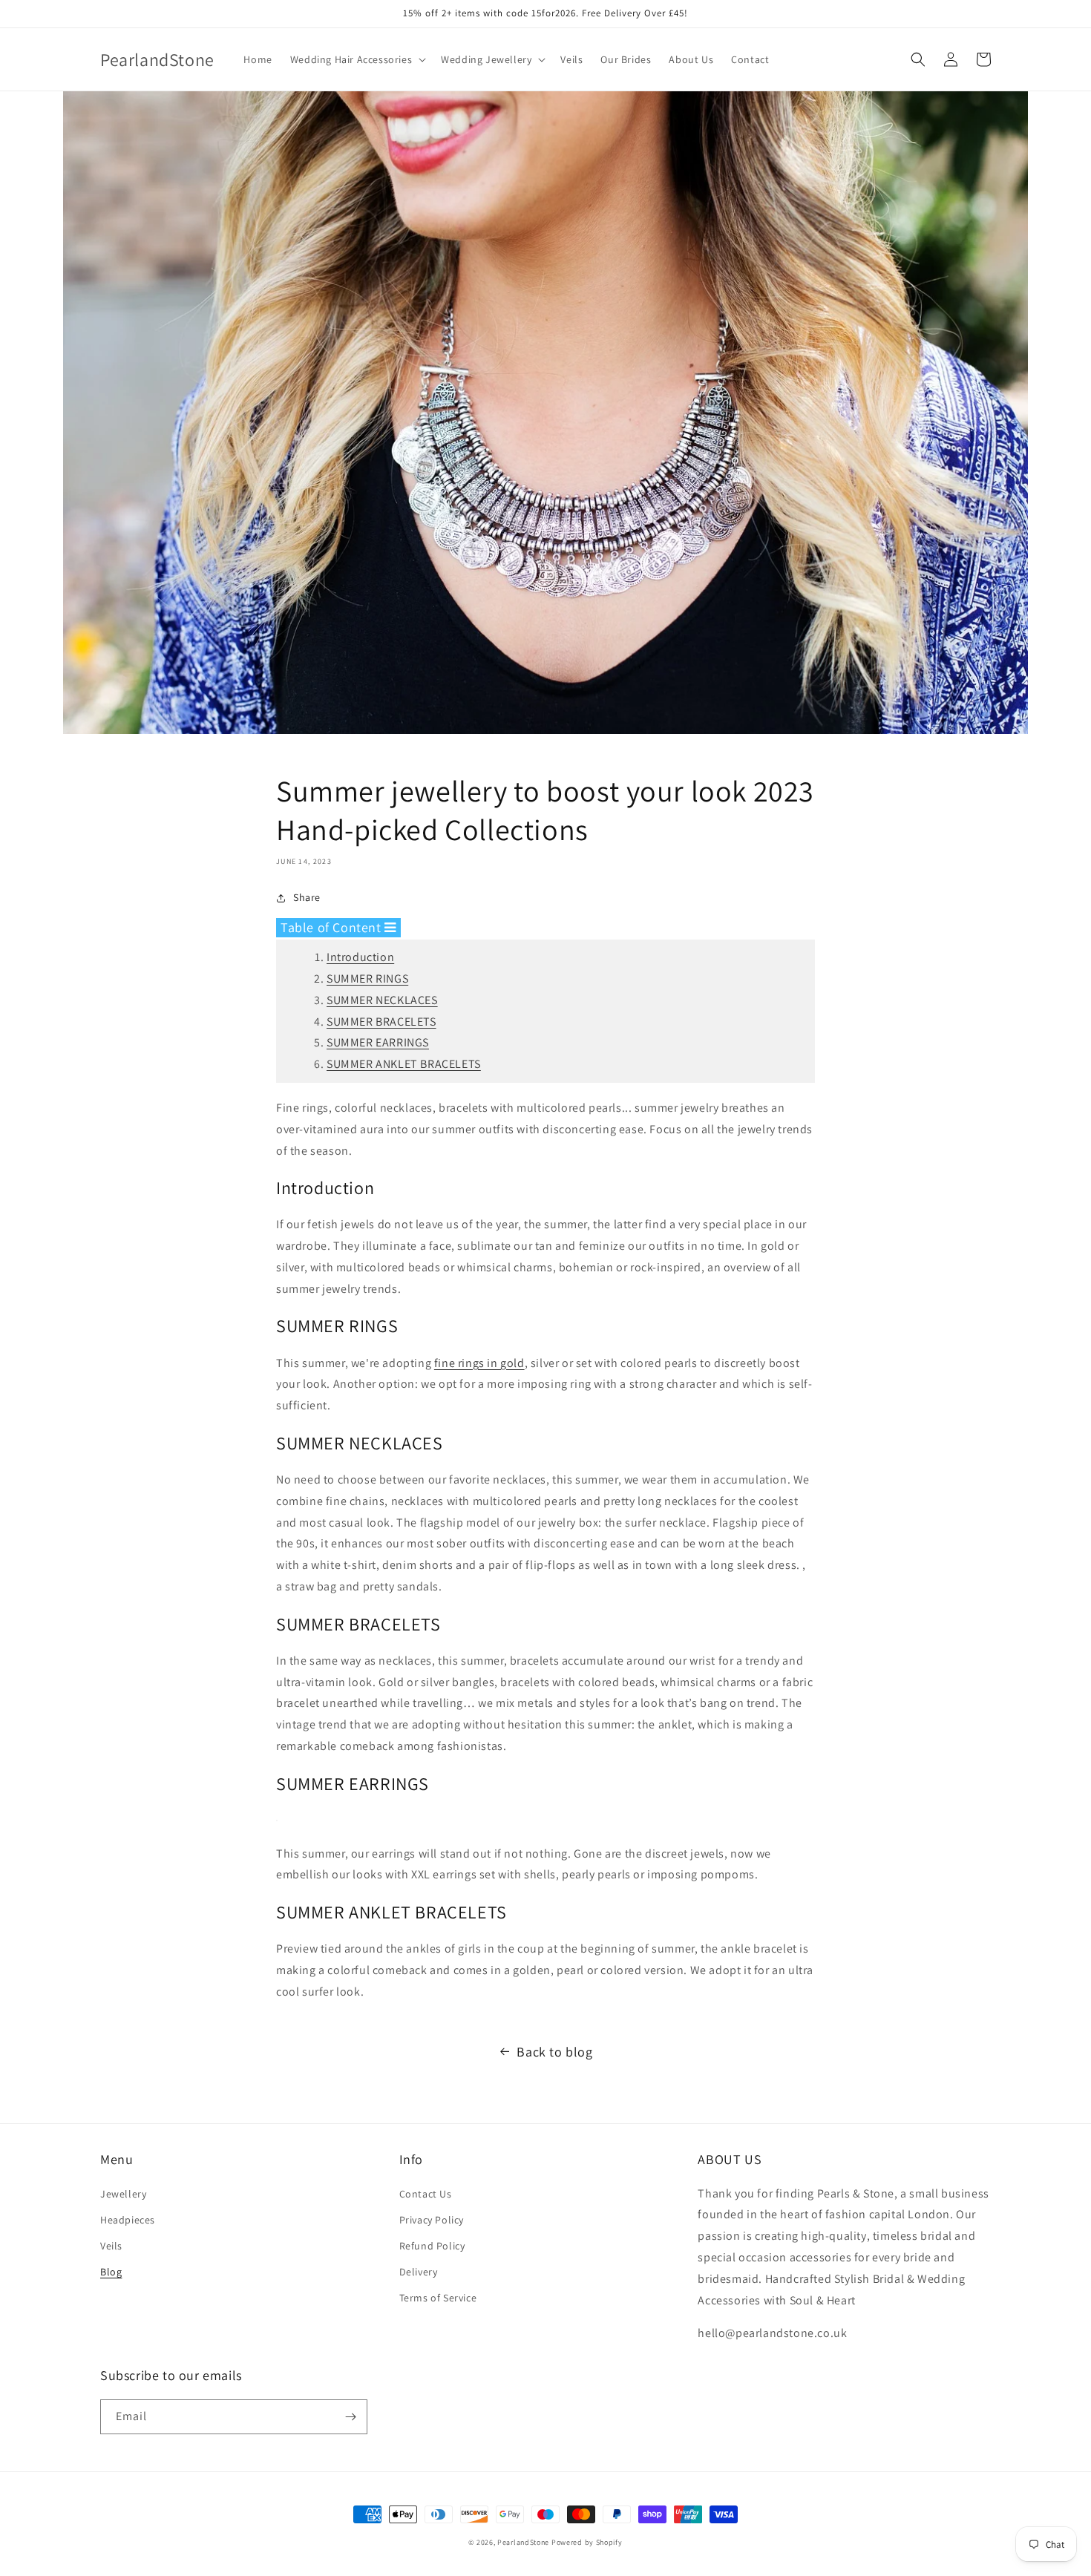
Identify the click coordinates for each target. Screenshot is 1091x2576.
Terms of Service (438, 2298)
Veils (111, 2246)
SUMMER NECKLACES (382, 1000)
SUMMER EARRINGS (378, 1042)
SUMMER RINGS (367, 979)
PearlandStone (523, 2542)
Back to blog (554, 2052)
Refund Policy (432, 2246)
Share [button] (307, 897)
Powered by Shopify (587, 2542)
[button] (357, 59)
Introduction (360, 957)
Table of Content (332, 927)
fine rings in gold (479, 1363)
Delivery (419, 2272)
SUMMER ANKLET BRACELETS (404, 1064)
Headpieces (128, 2220)
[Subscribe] (350, 2417)
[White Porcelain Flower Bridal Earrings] (277, 1820)
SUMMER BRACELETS (381, 1022)
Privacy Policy (432, 2220)
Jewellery (123, 2194)
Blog (111, 2272)
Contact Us (426, 2194)
